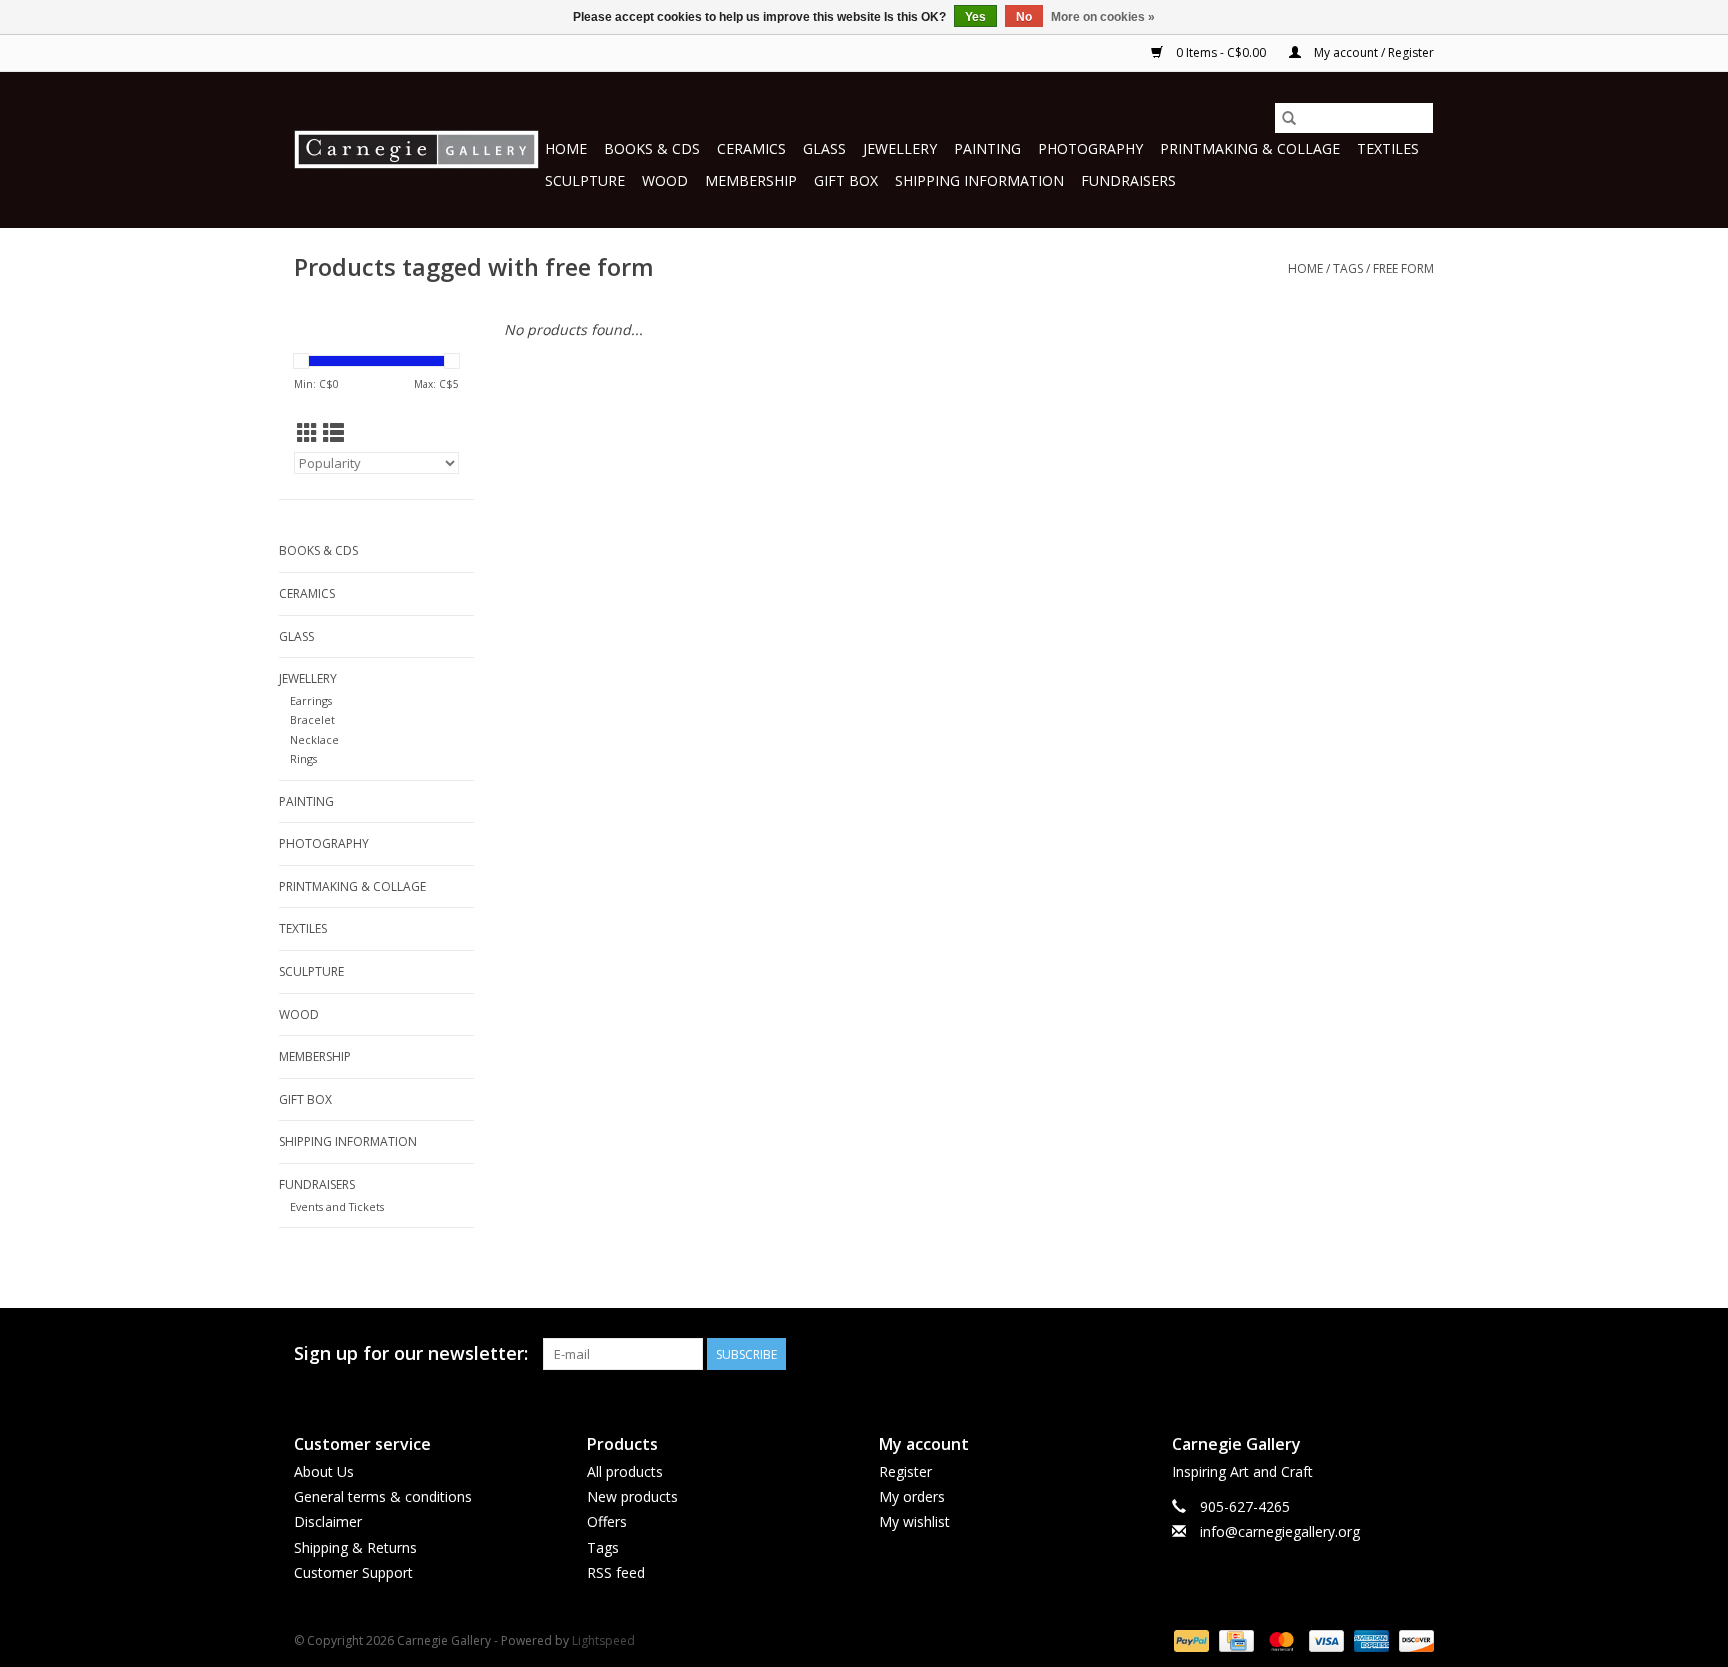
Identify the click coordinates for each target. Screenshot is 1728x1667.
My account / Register (1372, 52)
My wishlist (914, 1521)
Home (566, 148)
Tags (1348, 268)
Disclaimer (328, 1521)
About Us (324, 1471)
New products (632, 1496)
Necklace (314, 739)
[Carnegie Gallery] (416, 149)
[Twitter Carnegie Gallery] (1346, 1354)
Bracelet (312, 719)
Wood (665, 180)
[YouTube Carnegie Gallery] (1382, 1354)
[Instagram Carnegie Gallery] (1418, 1354)
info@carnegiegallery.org (1280, 1531)
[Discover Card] (1413, 1639)
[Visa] (1324, 1639)
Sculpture (585, 180)
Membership (751, 180)
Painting (987, 148)
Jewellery (900, 148)
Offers (607, 1521)
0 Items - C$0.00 (1221, 52)
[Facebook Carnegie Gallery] (1310, 1354)
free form (1403, 268)
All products (625, 1471)
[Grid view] (307, 433)
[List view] (333, 433)
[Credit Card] (1234, 1639)
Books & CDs (652, 148)
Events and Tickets (337, 1206)
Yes (975, 17)
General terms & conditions (383, 1496)
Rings (303, 758)
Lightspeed (603, 1640)
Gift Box (846, 180)
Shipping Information (979, 180)
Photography (1090, 148)
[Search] (1289, 118)
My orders (912, 1496)
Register (905, 1471)
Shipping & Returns (355, 1547)
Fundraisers (1128, 180)
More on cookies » (1103, 17)
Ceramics (751, 148)
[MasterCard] (1279, 1639)
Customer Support (353, 1572)
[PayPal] (1189, 1639)
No (1024, 17)
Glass (824, 148)
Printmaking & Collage (1250, 148)
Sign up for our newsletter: (411, 1353)
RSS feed (616, 1572)
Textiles (1388, 148)
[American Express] (1369, 1639)
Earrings (311, 700)
